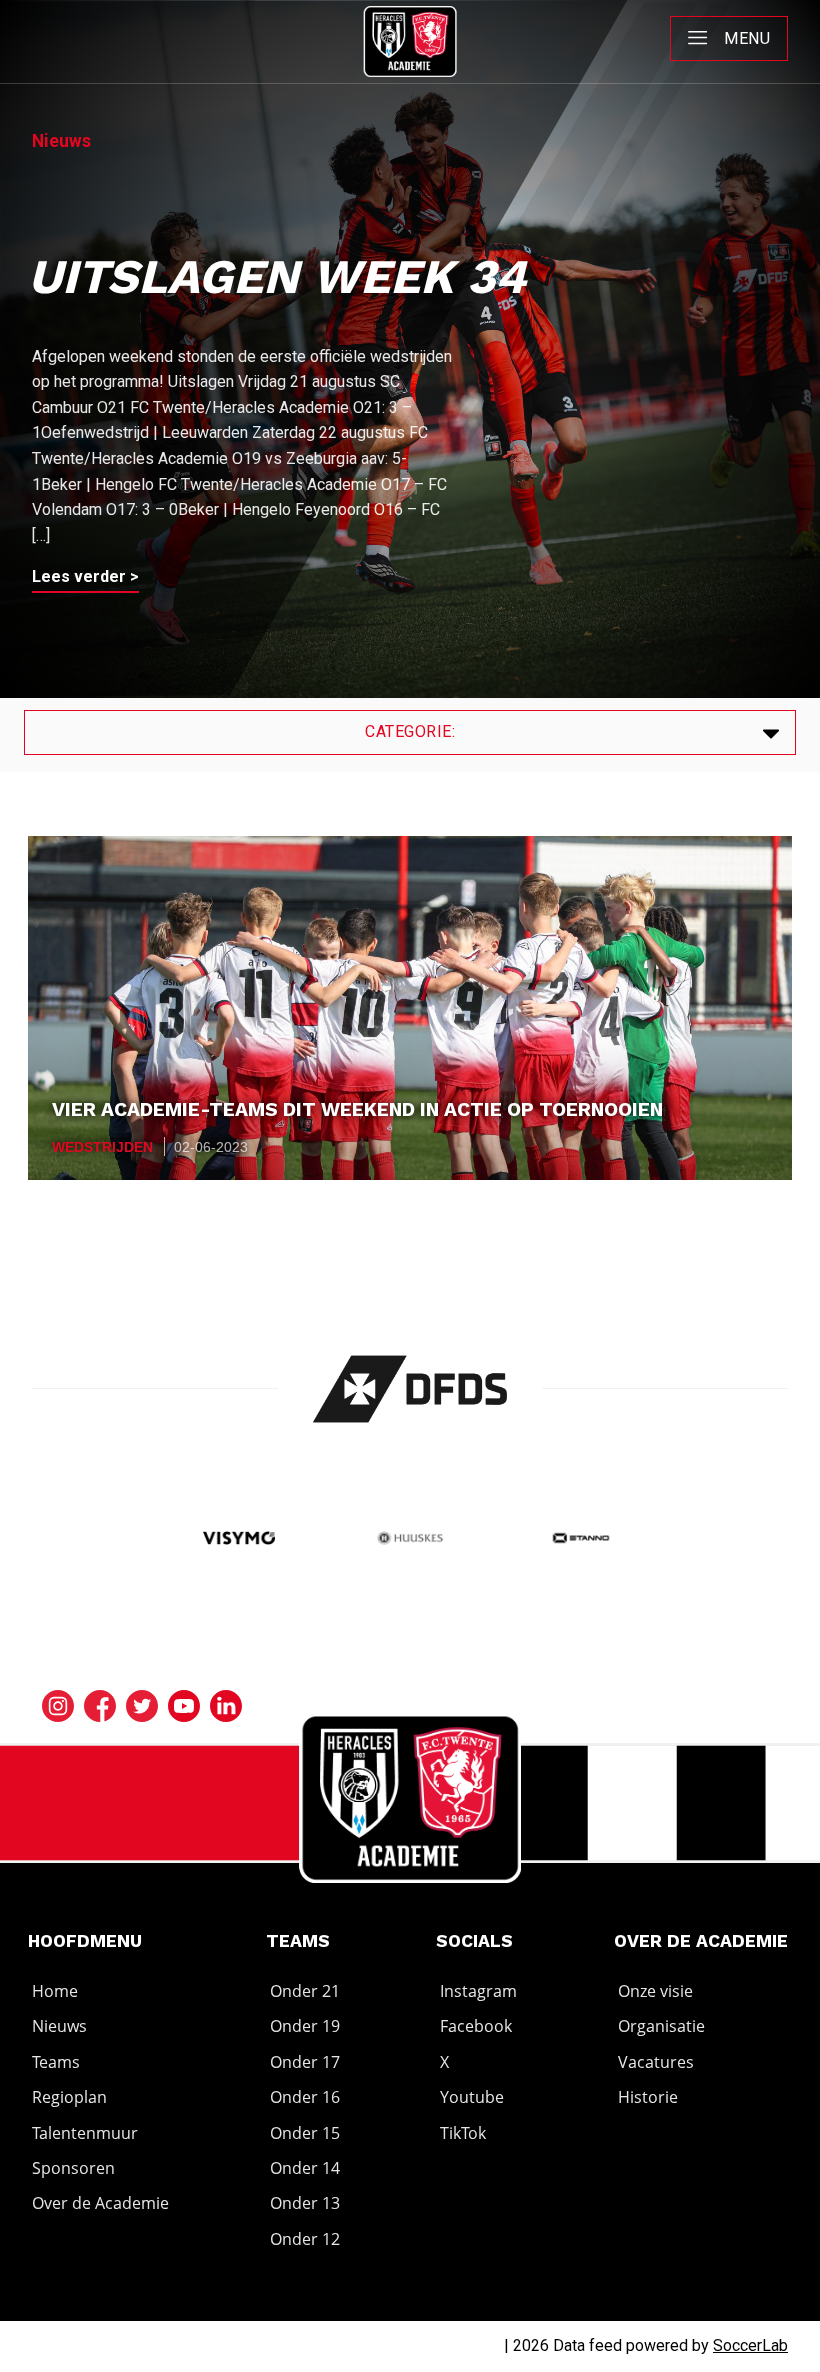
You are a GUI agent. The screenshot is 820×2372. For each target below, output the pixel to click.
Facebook (476, 2027)
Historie (648, 2097)
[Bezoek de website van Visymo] (239, 1540)
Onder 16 (305, 2097)
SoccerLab (750, 2345)
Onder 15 (305, 2133)
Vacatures (656, 2062)
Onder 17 (305, 2062)
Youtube (472, 2097)
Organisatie (661, 2027)
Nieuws (59, 2027)
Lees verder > (85, 576)
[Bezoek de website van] (410, 1389)
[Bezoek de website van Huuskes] (410, 1540)
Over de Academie (100, 2204)
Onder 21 (305, 1991)
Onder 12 (305, 2239)
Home (55, 1991)
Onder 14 (305, 2168)
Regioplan (69, 2097)
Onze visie (655, 1991)
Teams (56, 2062)
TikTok (463, 2133)
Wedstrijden (102, 1147)
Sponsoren (73, 2168)
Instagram (478, 1991)
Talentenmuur (85, 2133)
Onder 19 (305, 2027)
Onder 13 (305, 2204)
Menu (747, 38)
